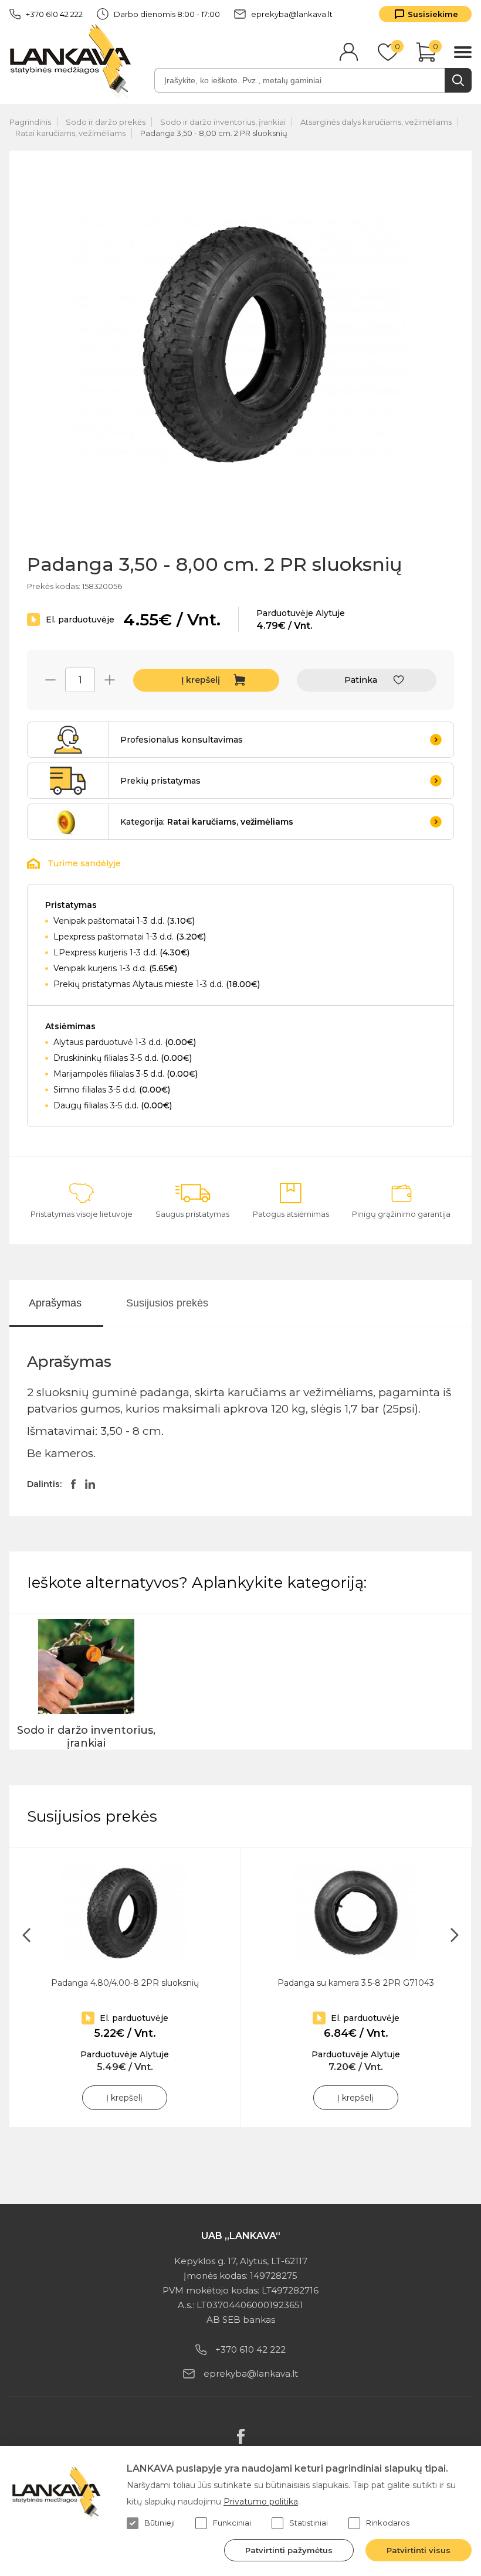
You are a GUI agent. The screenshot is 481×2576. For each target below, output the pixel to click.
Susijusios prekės (167, 1303)
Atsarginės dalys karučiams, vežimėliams (376, 122)
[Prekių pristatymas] (68, 781)
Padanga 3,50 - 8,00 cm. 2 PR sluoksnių (214, 133)
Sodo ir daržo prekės (106, 122)
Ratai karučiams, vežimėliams (70, 133)
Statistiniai (309, 2523)
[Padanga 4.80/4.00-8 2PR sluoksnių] (125, 1913)
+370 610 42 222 (54, 14)
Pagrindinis (30, 122)
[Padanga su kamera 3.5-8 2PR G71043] (356, 1913)
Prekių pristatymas (160, 781)
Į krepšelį (201, 680)
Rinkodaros (388, 2523)
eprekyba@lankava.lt (292, 14)
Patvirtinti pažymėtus (289, 2550)
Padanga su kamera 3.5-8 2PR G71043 (356, 1983)
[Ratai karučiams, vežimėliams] (68, 822)
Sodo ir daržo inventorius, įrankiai (223, 122)
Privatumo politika (261, 2502)
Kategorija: (207, 822)
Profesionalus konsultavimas (182, 740)
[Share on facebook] (73, 1484)
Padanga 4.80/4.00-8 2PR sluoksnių (125, 1983)
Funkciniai (232, 2523)
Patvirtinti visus (419, 2550)
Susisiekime (433, 14)
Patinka (361, 680)
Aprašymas (55, 1303)
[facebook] (241, 2437)
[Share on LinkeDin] (90, 1484)
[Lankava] (73, 60)
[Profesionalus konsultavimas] (68, 740)
